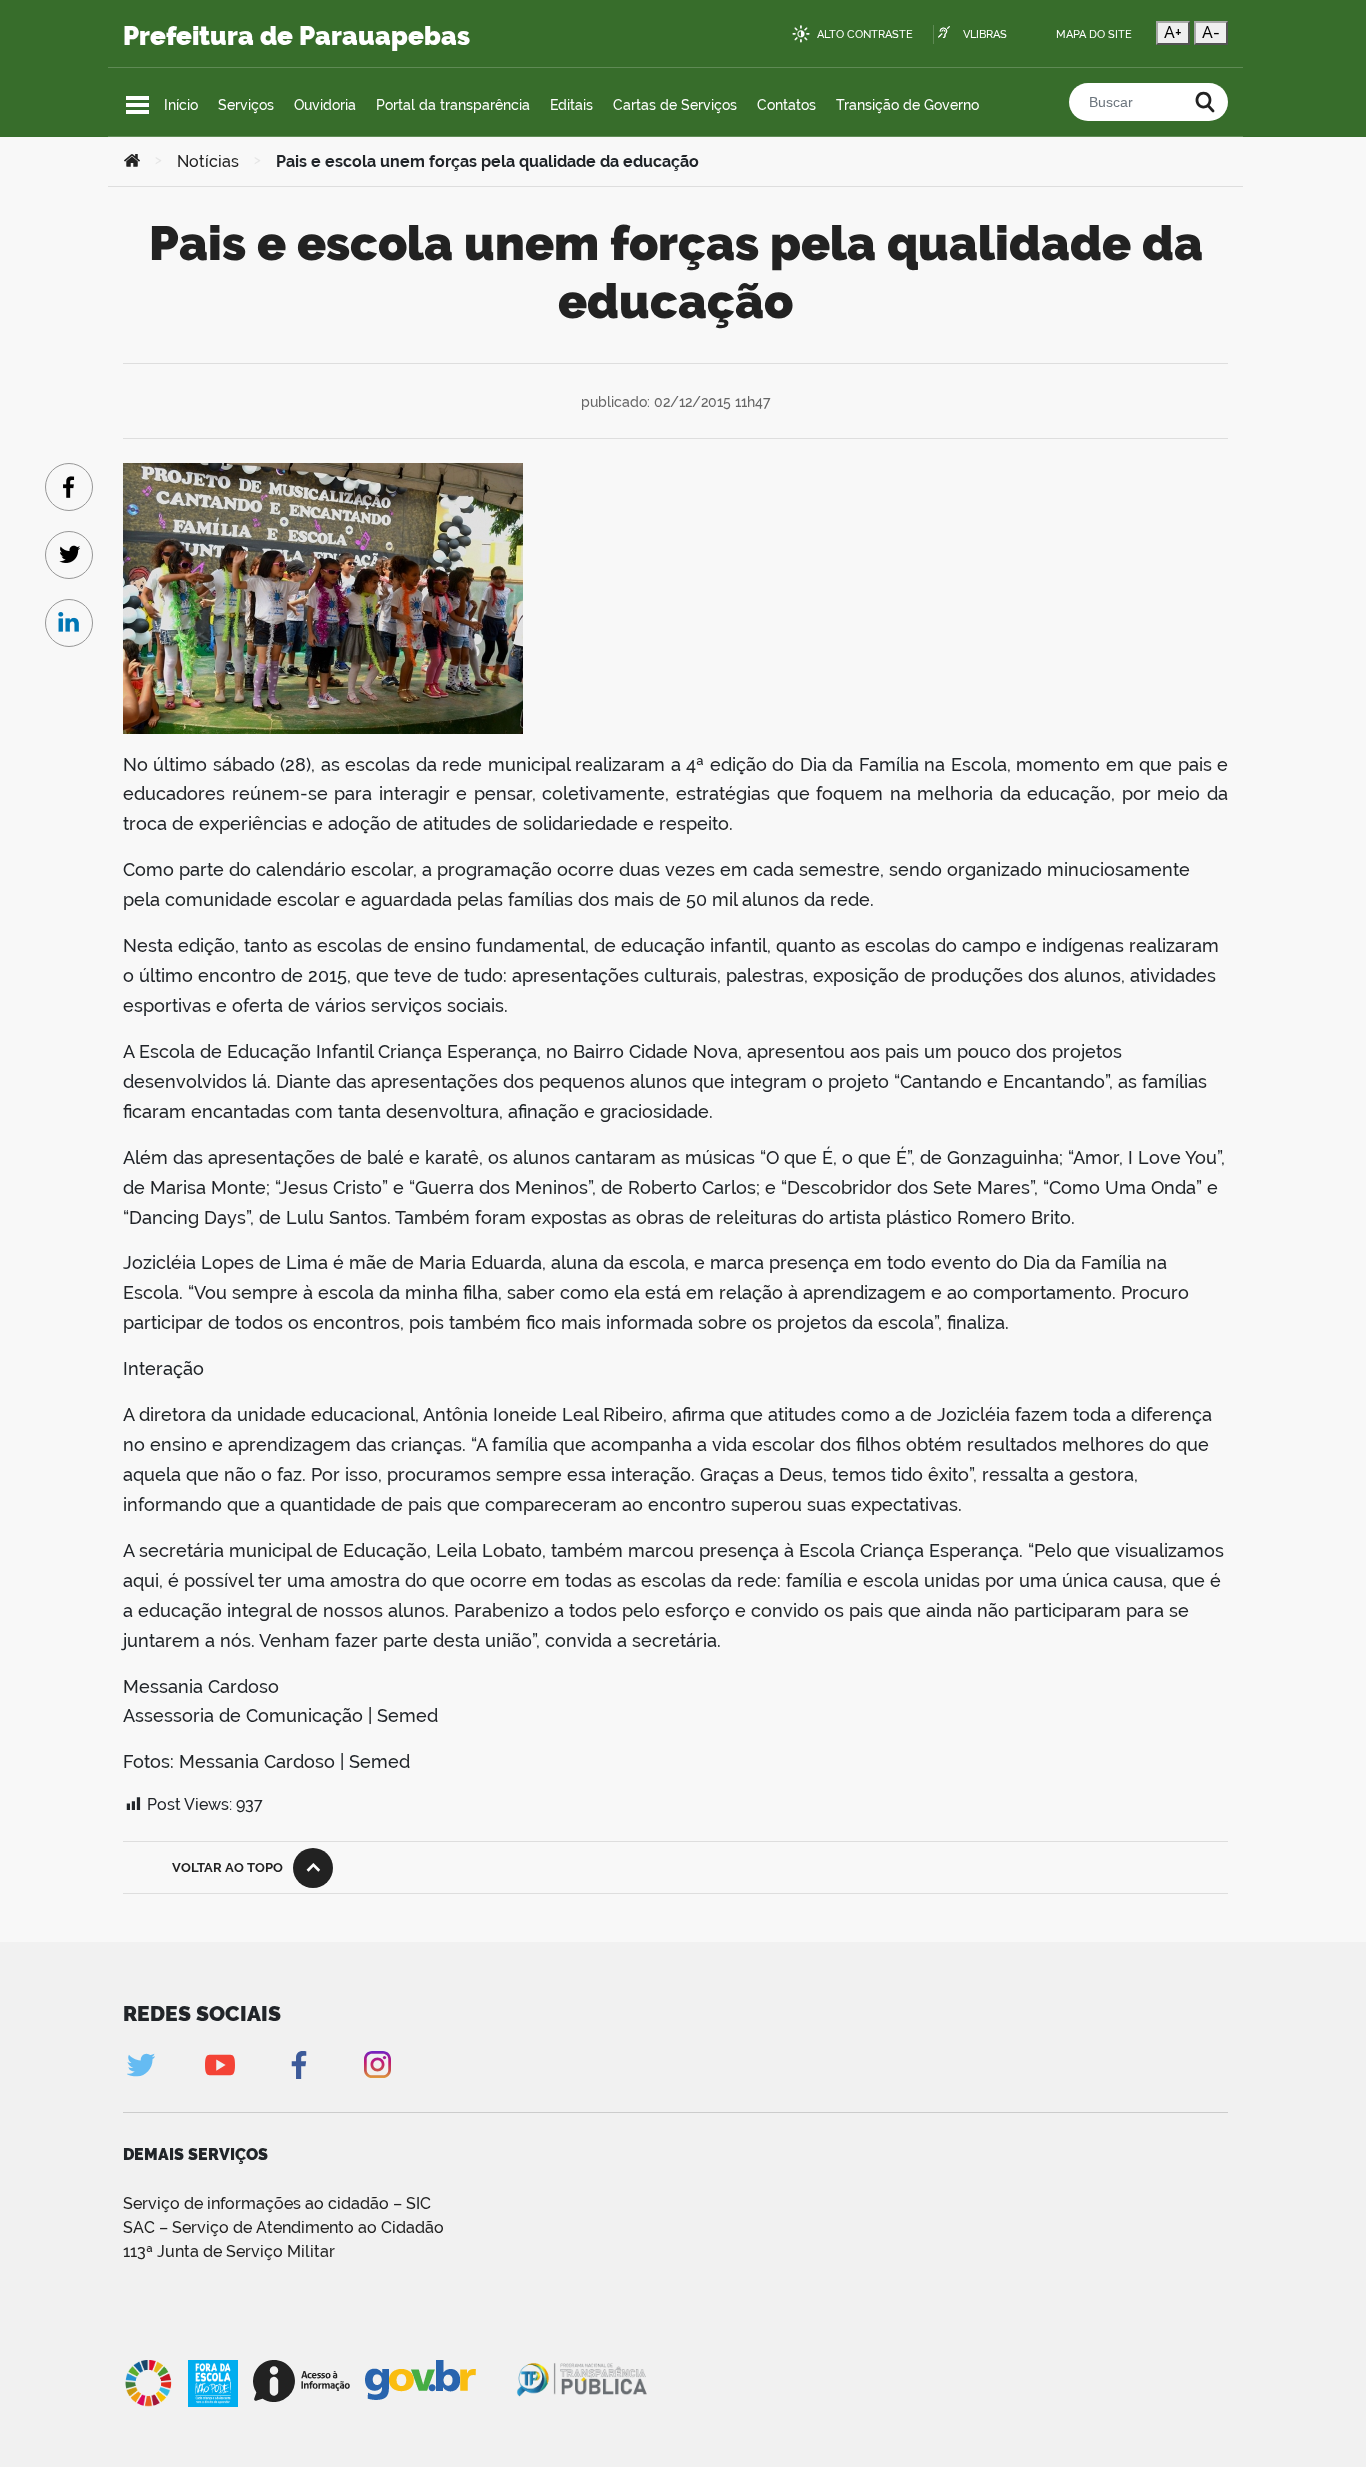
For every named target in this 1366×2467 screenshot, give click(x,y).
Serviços (246, 105)
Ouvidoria (325, 105)
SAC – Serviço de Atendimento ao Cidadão (283, 2227)
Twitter (140, 2064)
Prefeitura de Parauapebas (296, 36)
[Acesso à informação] (301, 2381)
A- (1211, 32)
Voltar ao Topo (227, 1867)
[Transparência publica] (584, 2383)
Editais (571, 105)
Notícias (208, 161)
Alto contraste (865, 34)
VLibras (985, 34)
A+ (1173, 32)
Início (181, 105)
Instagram (377, 2064)
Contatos (786, 105)
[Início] (132, 162)
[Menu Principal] (137, 105)
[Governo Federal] (439, 2381)
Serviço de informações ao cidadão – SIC (277, 2203)
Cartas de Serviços (675, 105)
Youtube (219, 2064)
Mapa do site (1094, 34)
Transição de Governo (907, 105)
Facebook (298, 2064)
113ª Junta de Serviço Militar (229, 2251)
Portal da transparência (453, 105)
